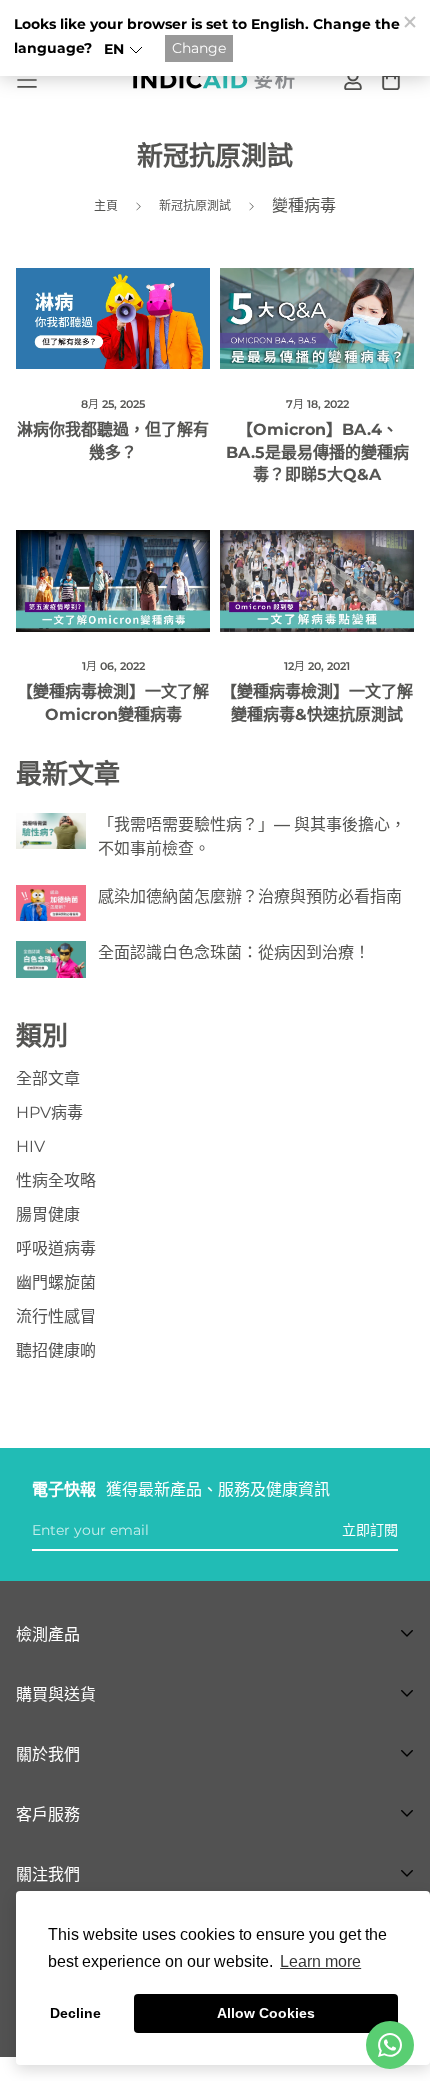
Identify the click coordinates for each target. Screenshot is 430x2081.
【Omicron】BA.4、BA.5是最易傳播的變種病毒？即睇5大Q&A (317, 452)
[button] (123, 49)
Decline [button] (75, 2013)
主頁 (106, 205)
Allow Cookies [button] (266, 2013)
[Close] (409, 21)
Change (199, 48)
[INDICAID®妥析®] (215, 80)
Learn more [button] (320, 1961)
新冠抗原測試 (195, 205)
